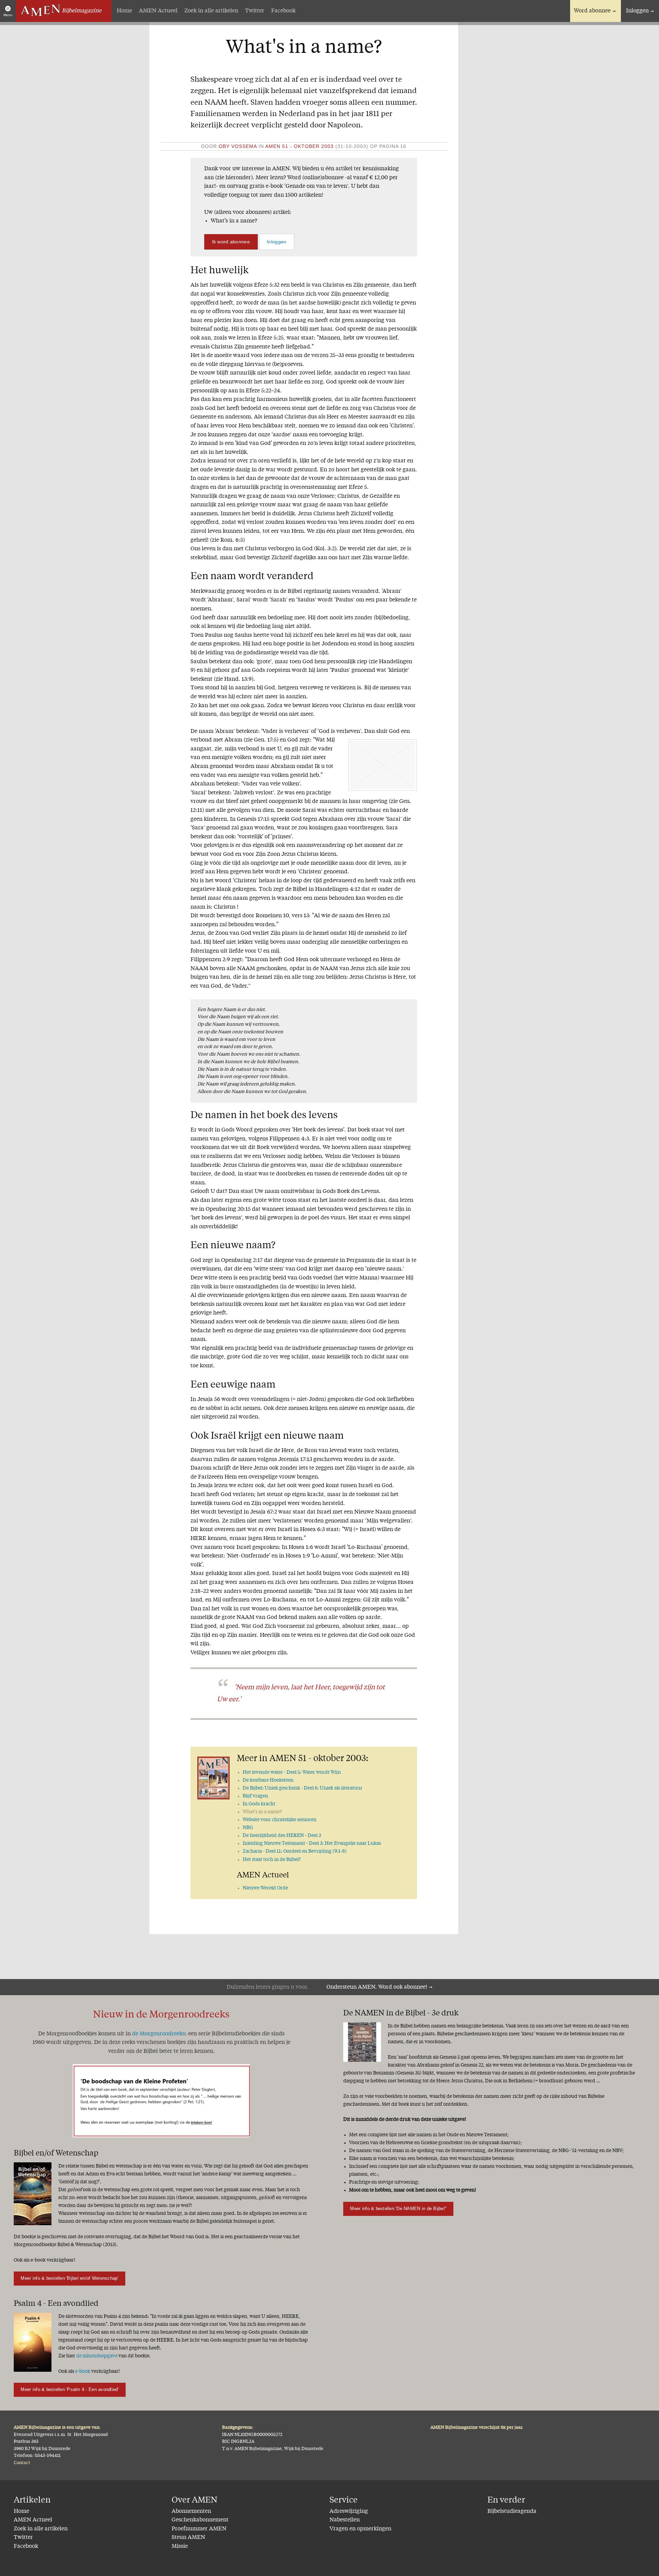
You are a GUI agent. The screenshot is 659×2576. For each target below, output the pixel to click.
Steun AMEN (188, 2538)
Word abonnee (592, 11)
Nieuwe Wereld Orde (265, 1888)
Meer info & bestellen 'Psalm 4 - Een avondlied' (70, 2389)
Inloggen (637, 11)
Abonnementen (191, 2511)
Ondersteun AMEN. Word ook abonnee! (377, 1987)
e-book (83, 2371)
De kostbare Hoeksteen (268, 1780)
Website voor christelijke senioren (280, 1820)
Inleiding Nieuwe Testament (312, 1843)
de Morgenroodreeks (159, 2034)
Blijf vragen (255, 1796)
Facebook (283, 11)
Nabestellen (345, 2520)
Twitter (255, 11)
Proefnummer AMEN (199, 2529)
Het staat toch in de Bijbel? (272, 1860)
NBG (248, 1828)
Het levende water (292, 1772)
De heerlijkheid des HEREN (282, 1836)
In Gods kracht (259, 1804)
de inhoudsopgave (97, 2356)
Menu (8, 15)
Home (124, 11)
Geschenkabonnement (200, 2520)
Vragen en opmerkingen (360, 2529)
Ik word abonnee (231, 242)
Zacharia (295, 1851)
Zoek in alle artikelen (211, 11)
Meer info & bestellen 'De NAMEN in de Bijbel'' (398, 2209)
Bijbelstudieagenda (512, 2511)
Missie (180, 2546)
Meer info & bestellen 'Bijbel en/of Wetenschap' (69, 2278)
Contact (22, 2463)
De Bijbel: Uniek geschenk (303, 1788)
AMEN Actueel (158, 11)
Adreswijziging (349, 2511)
